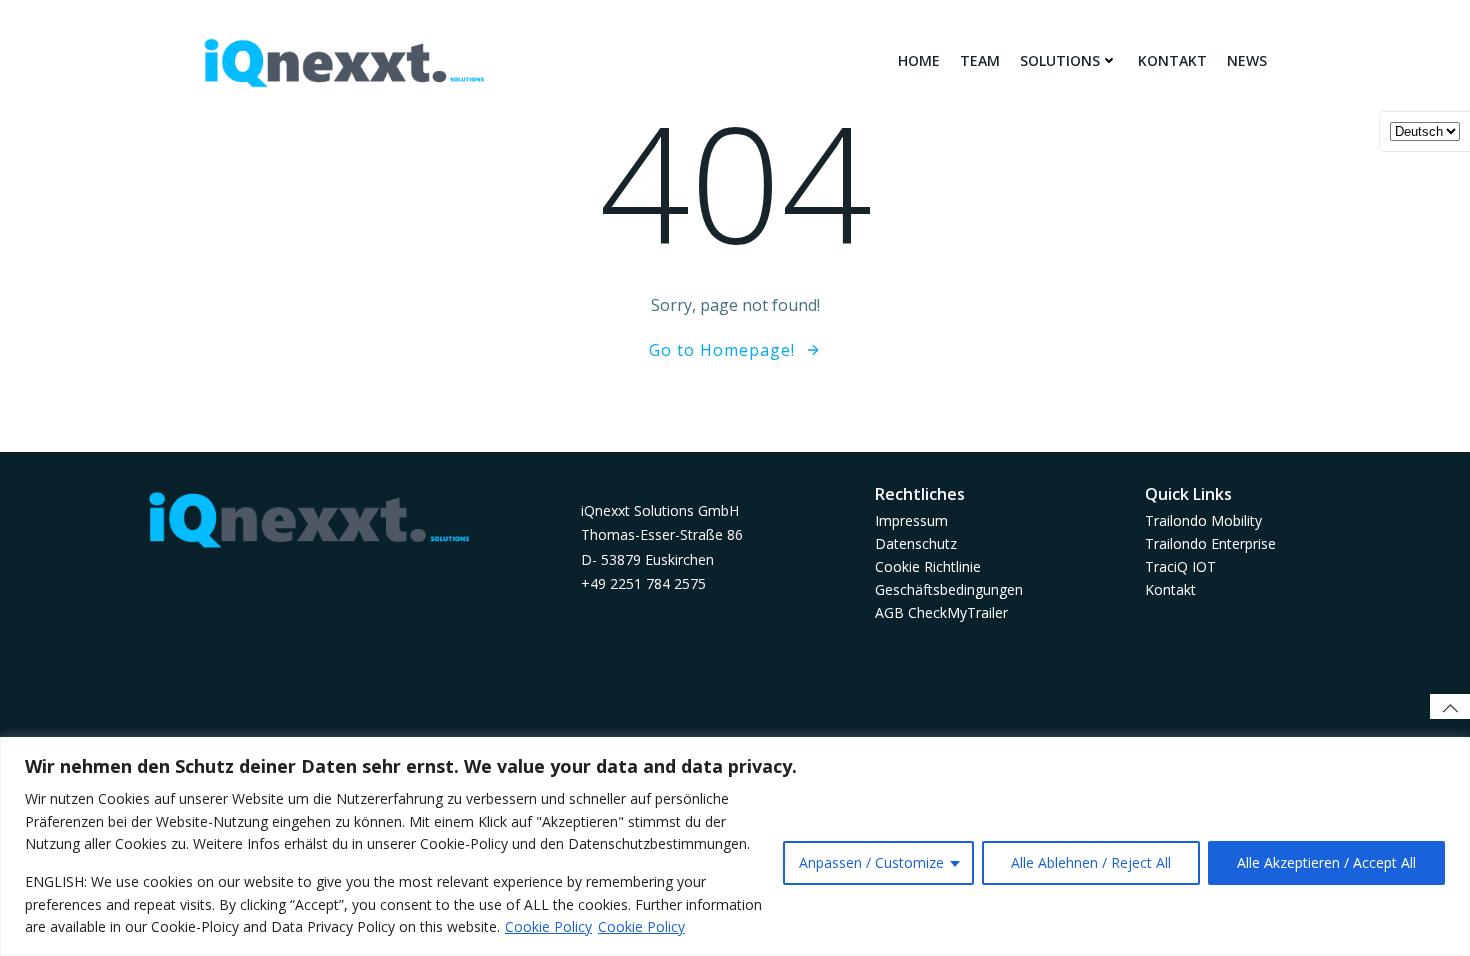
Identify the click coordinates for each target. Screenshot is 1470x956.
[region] (735, 846)
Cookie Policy (548, 926)
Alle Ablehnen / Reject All (1091, 862)
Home (919, 60)
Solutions (1060, 60)
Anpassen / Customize (871, 862)
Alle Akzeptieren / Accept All (1326, 862)
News (1247, 60)
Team (980, 60)
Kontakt (1172, 60)
